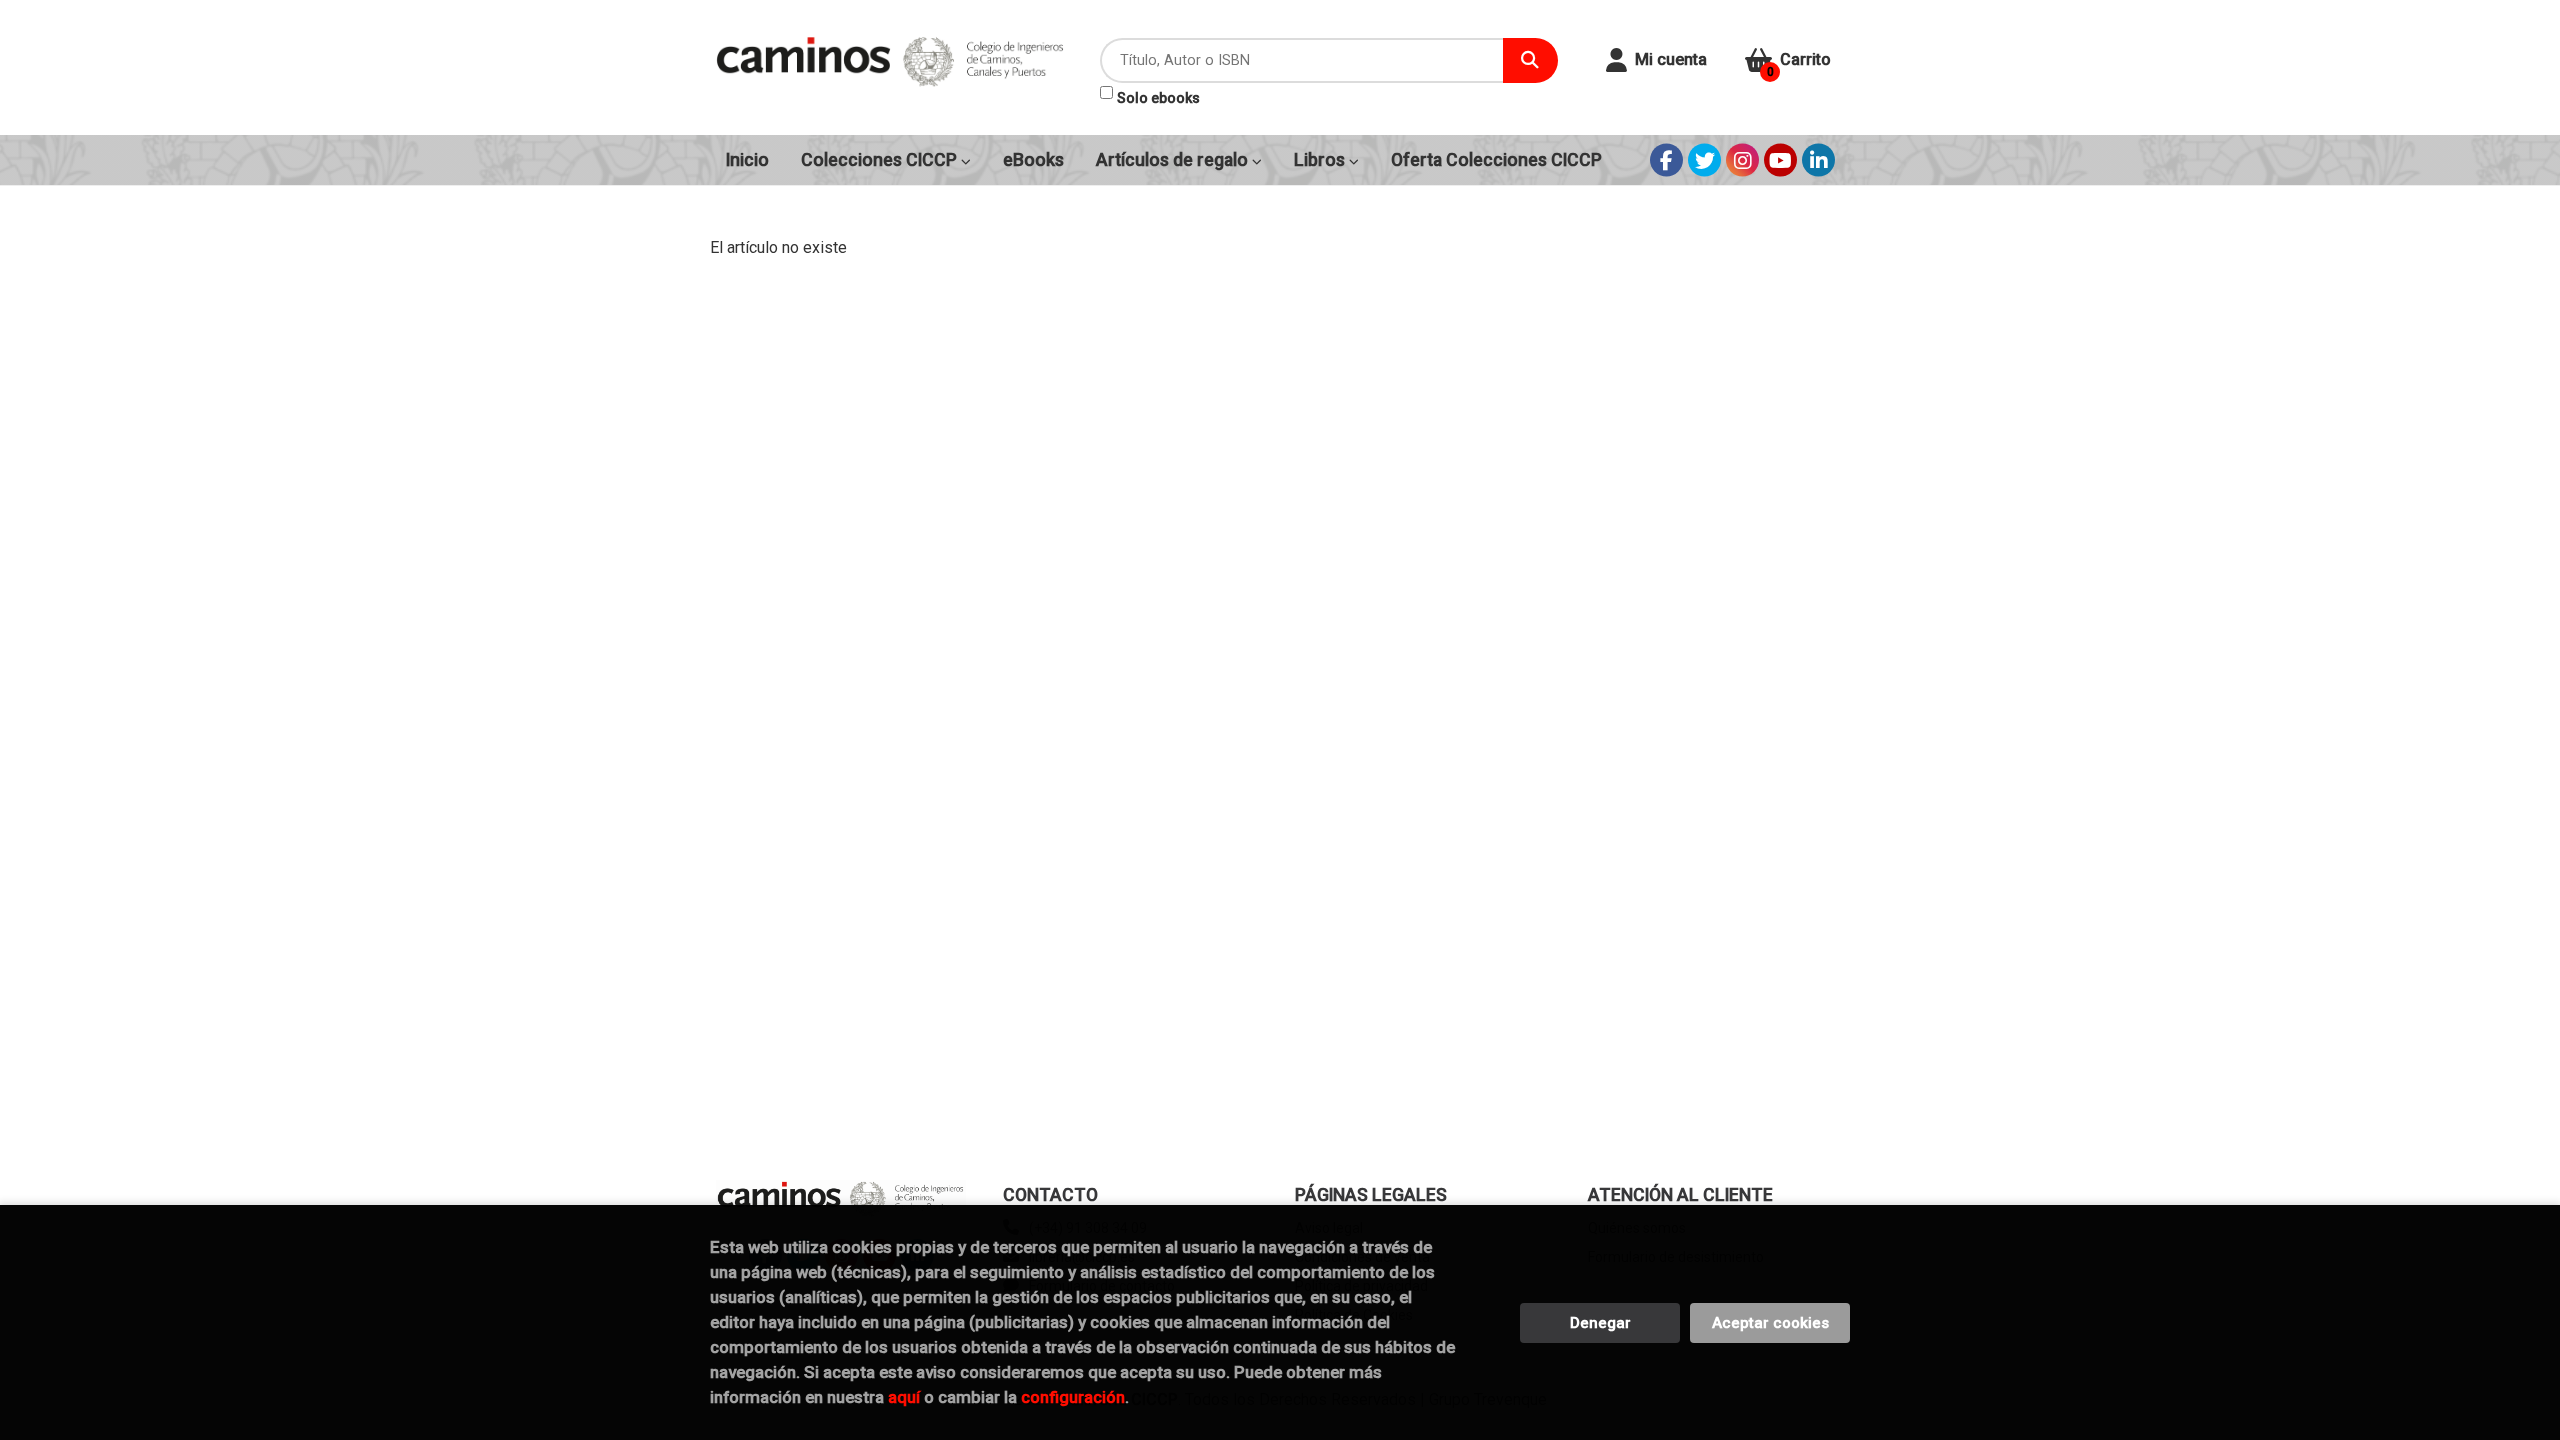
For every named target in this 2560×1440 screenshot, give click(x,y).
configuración (1073, 1397)
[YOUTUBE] (1780, 160)
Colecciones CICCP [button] (881, 160)
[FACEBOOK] (1666, 160)
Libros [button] (1321, 160)
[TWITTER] (1704, 160)
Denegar (1600, 1323)
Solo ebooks (1158, 98)
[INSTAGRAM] (1742, 160)
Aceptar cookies (1770, 1323)
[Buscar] (1530, 60)
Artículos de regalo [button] (1174, 160)
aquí (904, 1397)
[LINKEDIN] (1818, 160)
